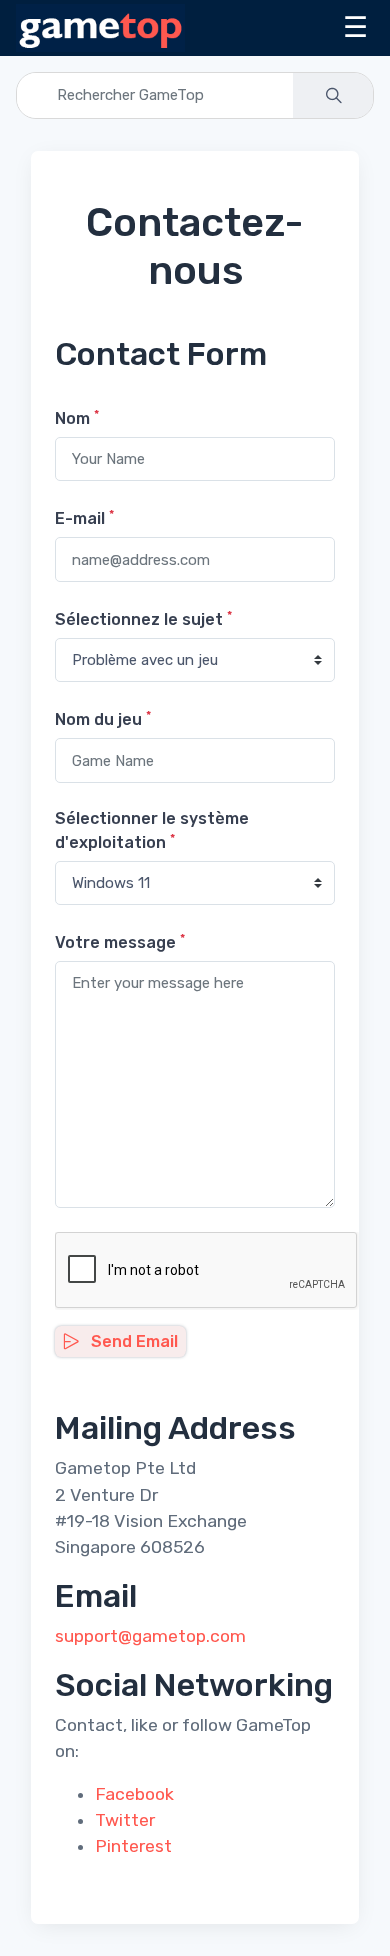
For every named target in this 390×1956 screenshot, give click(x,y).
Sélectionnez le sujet (143, 618)
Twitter (125, 1820)
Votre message (120, 941)
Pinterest (133, 1846)
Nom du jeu (103, 718)
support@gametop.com (150, 1636)
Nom (77, 417)
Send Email (132, 1341)
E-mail (84, 517)
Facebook (134, 1794)
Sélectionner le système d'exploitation (152, 830)
